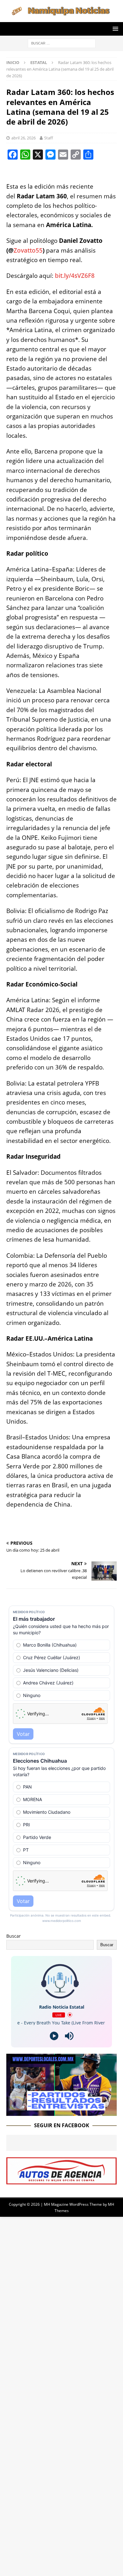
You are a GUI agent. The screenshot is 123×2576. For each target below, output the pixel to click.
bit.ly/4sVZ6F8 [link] (75, 276)
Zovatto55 (28, 250)
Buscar (14, 1936)
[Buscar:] (62, 43)
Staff (49, 138)
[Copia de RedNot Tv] (61, 2112)
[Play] (54, 2036)
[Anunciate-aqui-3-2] (61, 2181)
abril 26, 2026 (23, 138)
